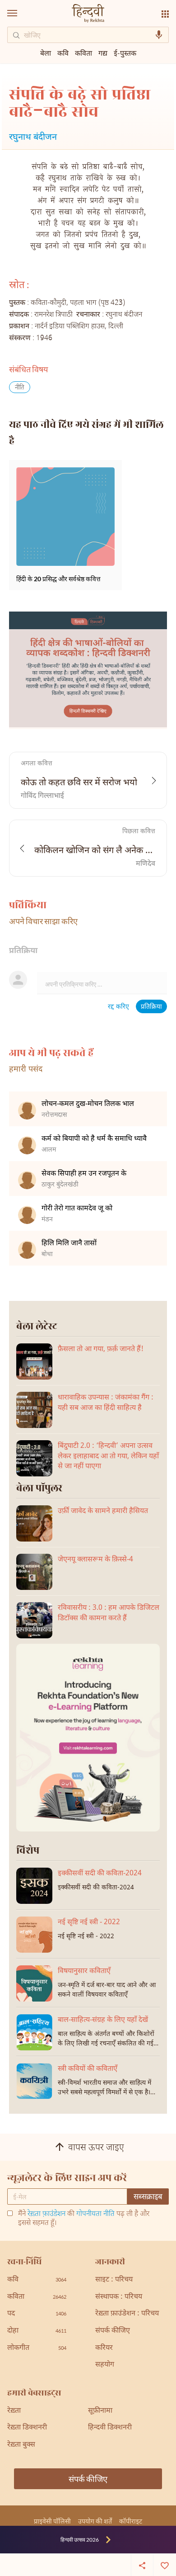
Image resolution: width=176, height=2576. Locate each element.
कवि (63, 53)
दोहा (37, 2331)
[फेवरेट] (165, 2565)
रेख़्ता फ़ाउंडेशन (46, 2214)
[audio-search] (159, 35)
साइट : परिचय (114, 2280)
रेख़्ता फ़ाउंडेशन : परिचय (127, 2314)
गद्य (103, 53)
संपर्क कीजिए (113, 2331)
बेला (46, 53)
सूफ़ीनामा (100, 2411)
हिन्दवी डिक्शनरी (110, 2428)
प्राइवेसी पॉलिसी (52, 2521)
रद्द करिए (118, 1007)
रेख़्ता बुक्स (21, 2445)
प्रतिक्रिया (151, 1007)
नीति (20, 388)
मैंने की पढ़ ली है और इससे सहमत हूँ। (84, 2219)
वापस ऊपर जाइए (96, 2149)
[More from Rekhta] (165, 14)
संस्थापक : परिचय (119, 2297)
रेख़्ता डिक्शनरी (27, 2428)
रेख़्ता (14, 2411)
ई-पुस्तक (125, 53)
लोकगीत (37, 2348)
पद (37, 2314)
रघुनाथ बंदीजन (33, 138)
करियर (104, 2348)
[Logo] (88, 14)
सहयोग (105, 2365)
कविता (83, 53)
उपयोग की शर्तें (95, 2521)
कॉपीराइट (131, 2521)
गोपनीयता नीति (95, 2214)
